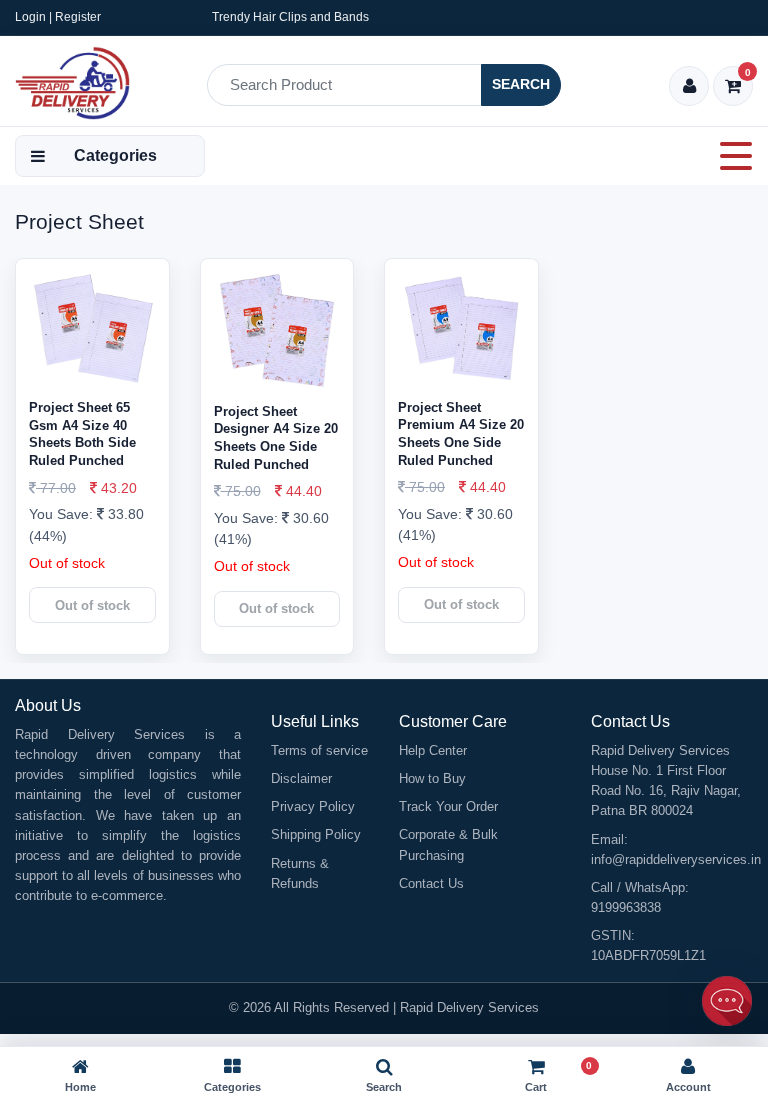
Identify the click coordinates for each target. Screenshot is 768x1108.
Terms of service (319, 750)
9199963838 (626, 907)
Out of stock (92, 605)
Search (521, 84)
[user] (689, 87)
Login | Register (58, 17)
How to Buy (432, 778)
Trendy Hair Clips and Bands (290, 17)
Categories (115, 155)
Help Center (433, 750)
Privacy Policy (313, 806)
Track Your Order (448, 806)
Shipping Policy (316, 834)
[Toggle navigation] (730, 156)
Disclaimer (301, 778)
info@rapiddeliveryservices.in (676, 859)
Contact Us (431, 883)
